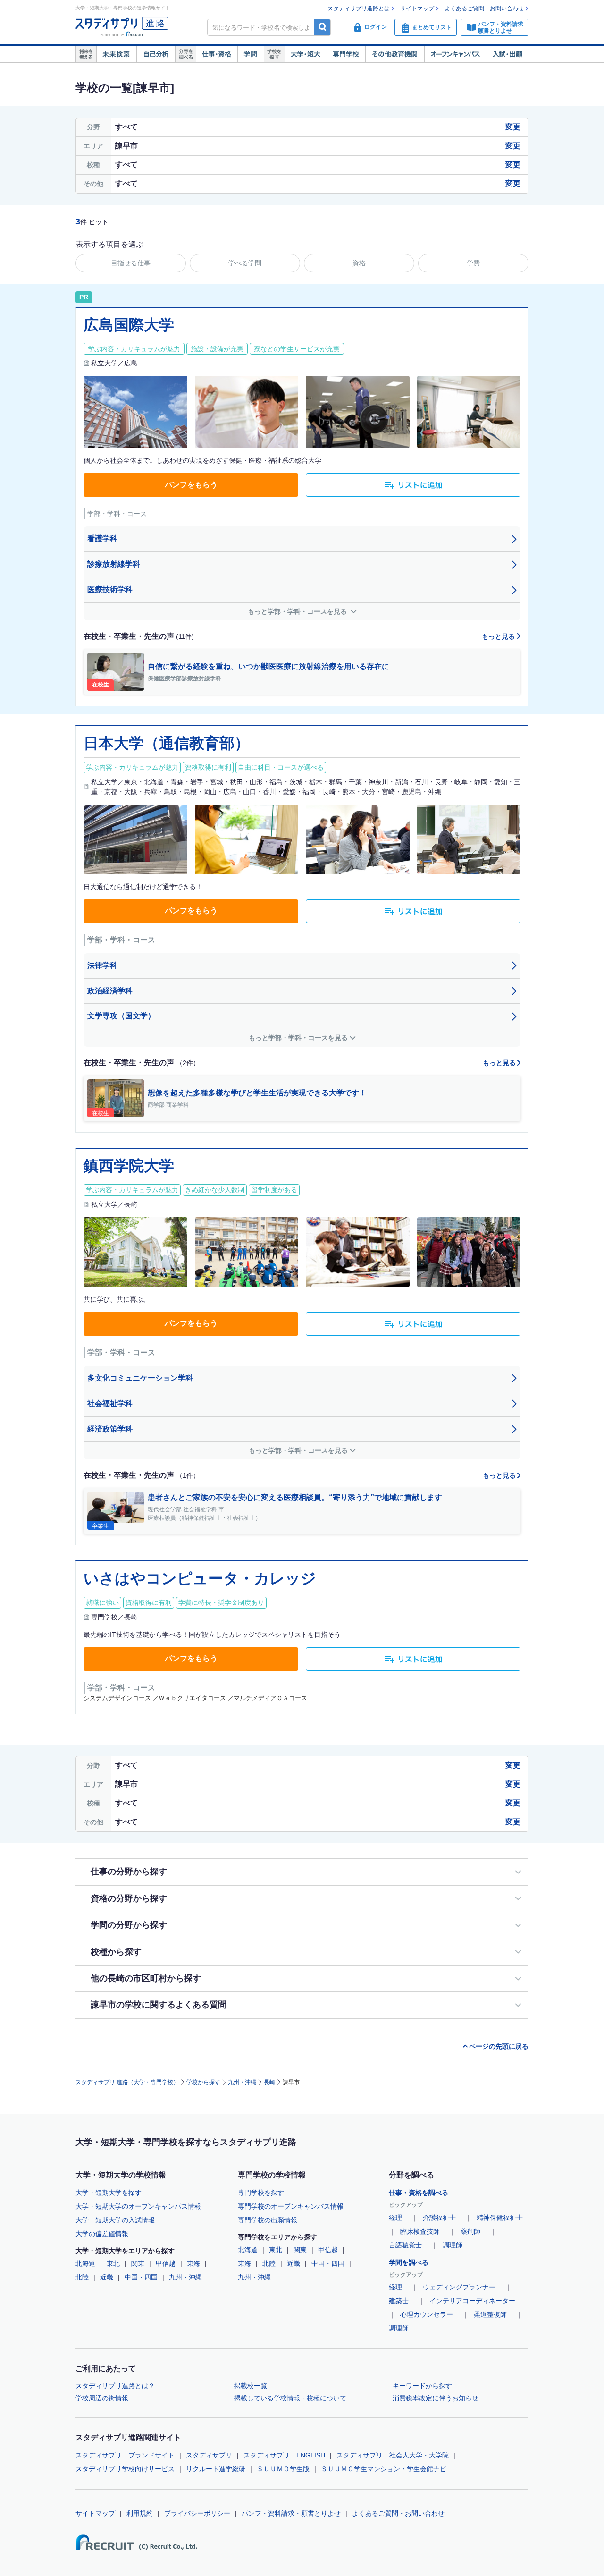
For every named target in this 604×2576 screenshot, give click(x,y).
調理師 (453, 2245)
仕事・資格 (217, 54)
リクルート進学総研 (216, 2469)
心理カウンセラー (427, 2314)
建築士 (399, 2301)
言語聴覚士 (405, 2245)
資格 (359, 263)
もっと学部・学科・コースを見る (298, 611)
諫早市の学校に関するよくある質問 (159, 2005)
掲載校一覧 (251, 2386)
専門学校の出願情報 (268, 2220)
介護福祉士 (439, 2218)
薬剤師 (470, 2231)
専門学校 (346, 54)
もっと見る (499, 636)
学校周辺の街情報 (102, 2398)
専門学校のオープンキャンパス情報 (291, 2206)
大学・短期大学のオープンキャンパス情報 (138, 2206)
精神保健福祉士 (500, 2218)
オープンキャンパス (455, 54)
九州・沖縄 (242, 2082)
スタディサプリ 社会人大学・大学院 (393, 2455)
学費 (473, 263)
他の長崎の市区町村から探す (146, 1978)
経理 (395, 2218)
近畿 (107, 2277)
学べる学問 (245, 263)
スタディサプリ (209, 2455)
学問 (251, 54)
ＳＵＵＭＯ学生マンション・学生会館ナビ (384, 2469)
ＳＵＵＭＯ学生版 (283, 2469)
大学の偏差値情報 (102, 2234)
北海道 (85, 2263)
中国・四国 (141, 2277)
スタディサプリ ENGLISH (284, 2455)
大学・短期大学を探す (109, 2193)
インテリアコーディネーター (472, 2301)
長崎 (269, 2082)
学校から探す (203, 2082)
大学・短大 (306, 54)
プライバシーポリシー (197, 2513)
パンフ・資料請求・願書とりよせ (291, 2513)
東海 (193, 2263)
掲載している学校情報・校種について (290, 2398)
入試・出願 (508, 54)
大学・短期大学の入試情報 (115, 2220)
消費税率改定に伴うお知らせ (436, 2398)
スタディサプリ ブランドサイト (125, 2455)
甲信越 (166, 2263)
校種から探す (116, 1952)
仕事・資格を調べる (419, 2193)
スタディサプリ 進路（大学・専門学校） (127, 2082)
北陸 (82, 2277)
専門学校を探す (261, 2193)
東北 (113, 2263)
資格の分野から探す (129, 1898)
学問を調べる (409, 2262)
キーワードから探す (422, 2386)
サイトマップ (417, 8)
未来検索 (116, 54)
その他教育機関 (395, 54)
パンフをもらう (191, 485)
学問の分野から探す (129, 1925)
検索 (323, 27)
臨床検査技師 (420, 2231)
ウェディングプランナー (459, 2287)
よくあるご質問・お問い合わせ (484, 8)
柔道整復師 (490, 2314)
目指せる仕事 (131, 263)
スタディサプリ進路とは (359, 8)
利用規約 (140, 2513)
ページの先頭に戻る (499, 2046)
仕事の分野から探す (129, 1872)
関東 (138, 2263)
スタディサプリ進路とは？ (115, 2386)
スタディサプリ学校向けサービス (125, 2469)
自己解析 (156, 54)
